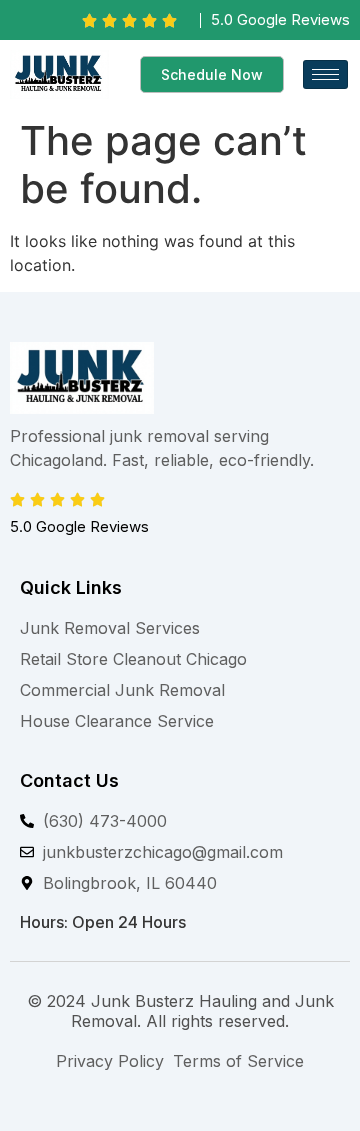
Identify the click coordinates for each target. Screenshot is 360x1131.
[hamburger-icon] (325, 74)
